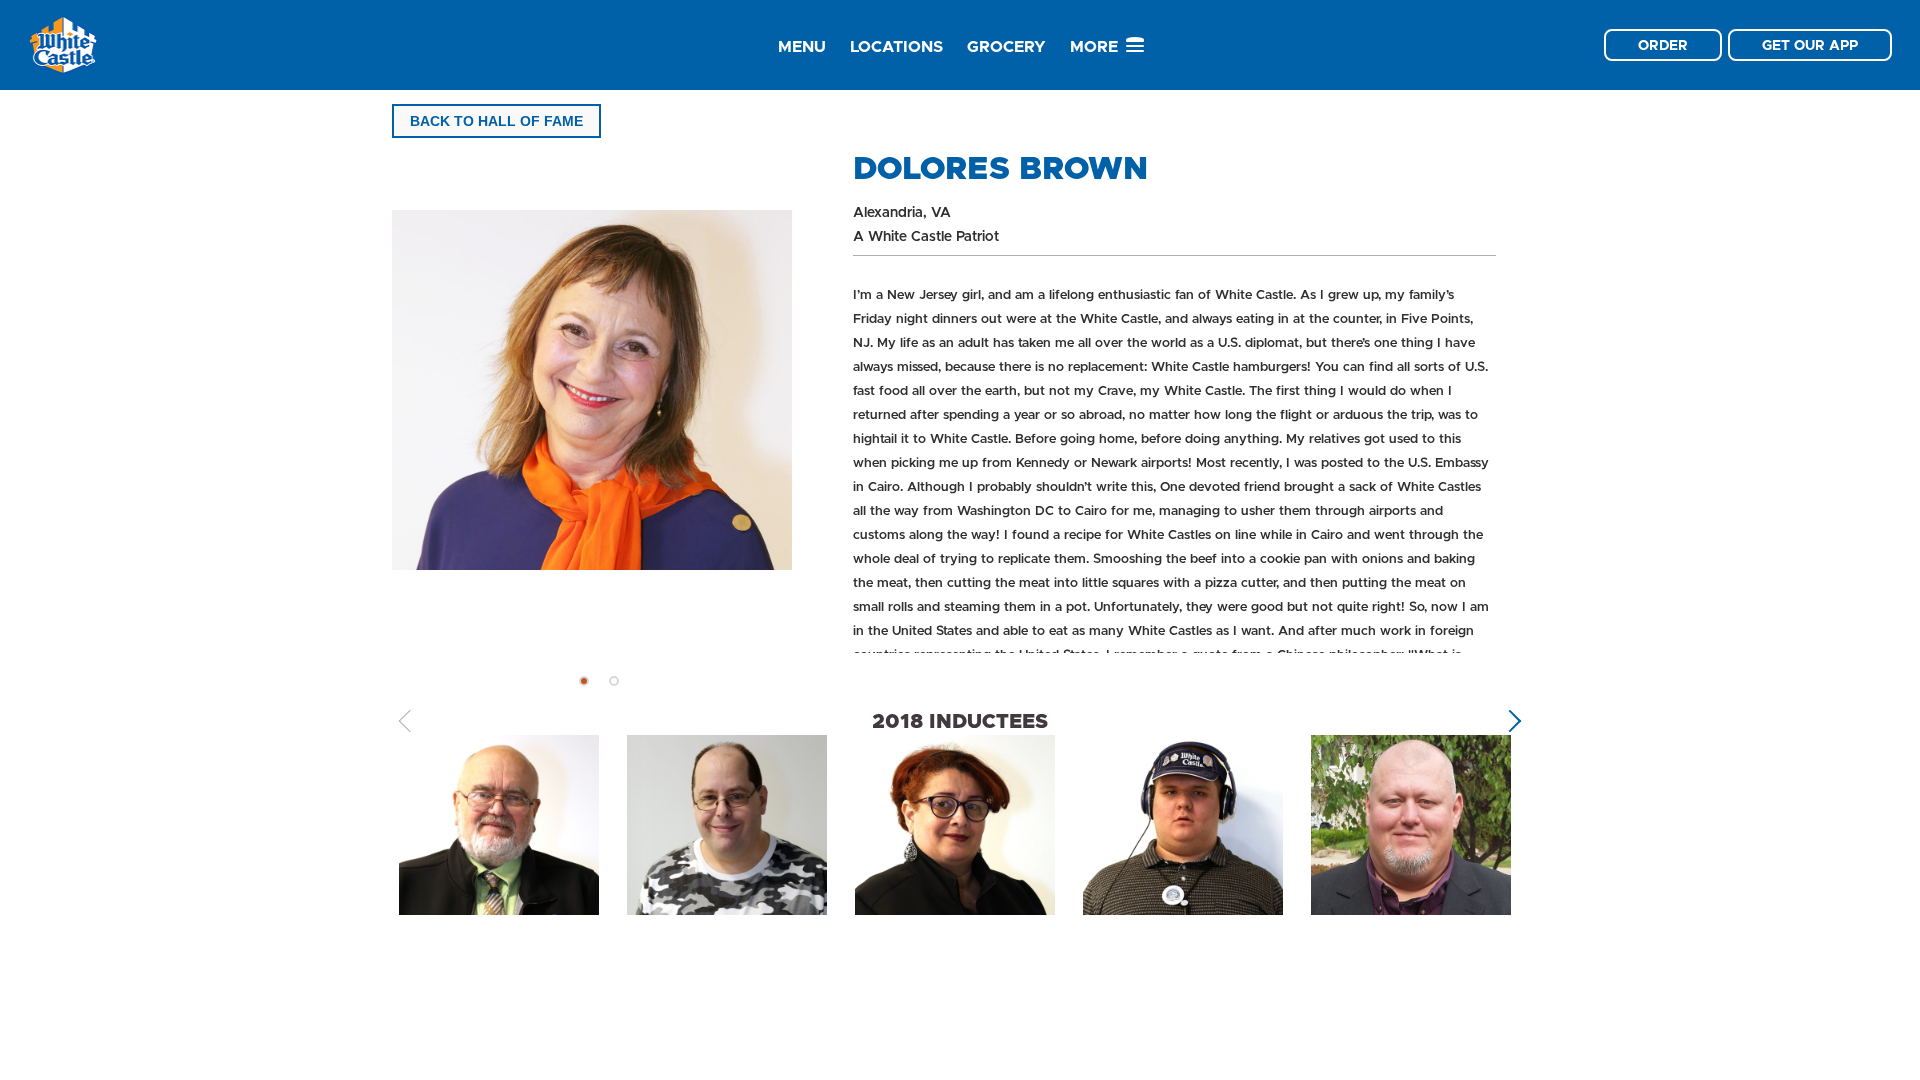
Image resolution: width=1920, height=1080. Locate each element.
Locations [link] (896, 46)
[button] (584, 681)
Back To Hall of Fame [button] (496, 121)
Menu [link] (802, 46)
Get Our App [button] (1810, 45)
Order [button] (1663, 45)
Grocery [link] (1006, 46)
